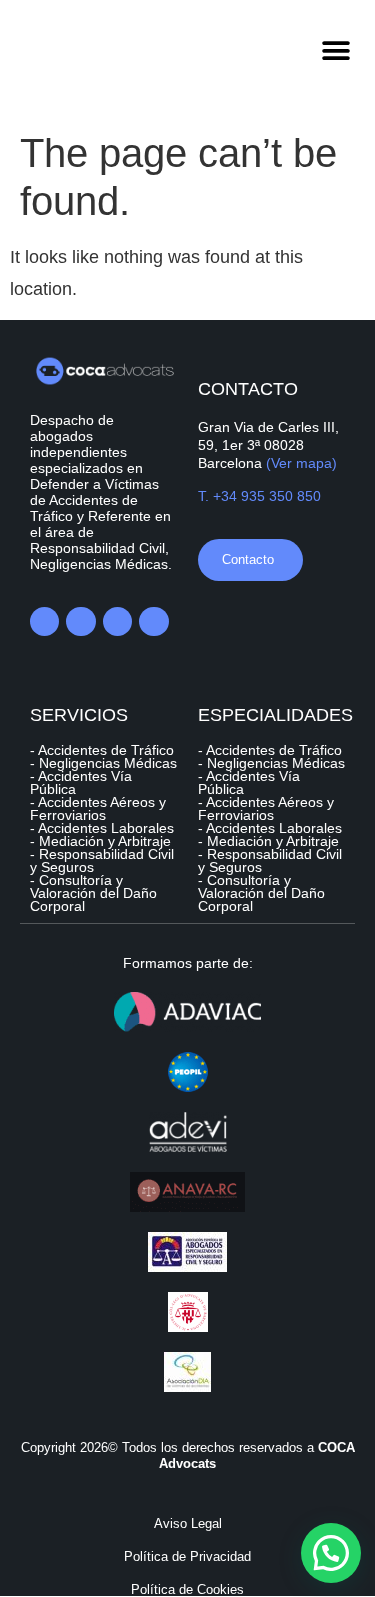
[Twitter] (80, 621)
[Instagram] (153, 621)
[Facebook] (117, 621)
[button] (336, 50)
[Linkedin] (44, 621)
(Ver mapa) (301, 463)
